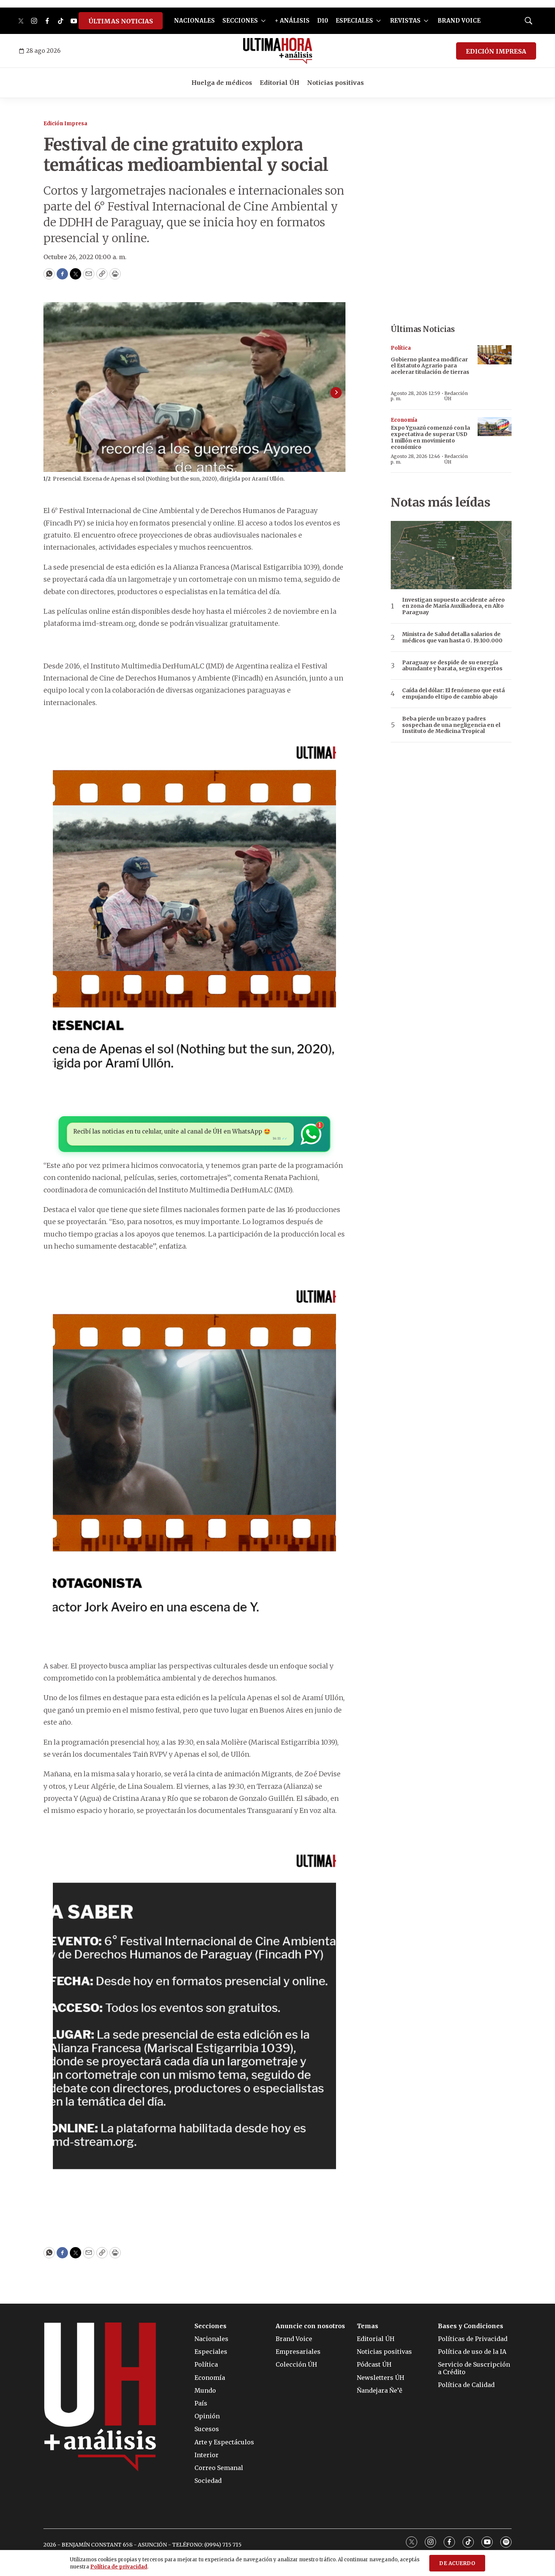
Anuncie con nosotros (310, 2326)
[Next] (336, 393)
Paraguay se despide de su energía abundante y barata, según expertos (452, 666)
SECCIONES (240, 21)
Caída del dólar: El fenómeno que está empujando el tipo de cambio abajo (453, 694)
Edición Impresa (65, 124)
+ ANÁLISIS (292, 21)
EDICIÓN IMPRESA (496, 51)
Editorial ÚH (280, 83)
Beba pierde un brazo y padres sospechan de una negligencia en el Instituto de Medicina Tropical (451, 725)
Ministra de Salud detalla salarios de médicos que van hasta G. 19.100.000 (452, 637)
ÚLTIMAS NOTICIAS (121, 21)
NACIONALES (194, 21)
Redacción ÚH (456, 396)
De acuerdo (457, 2563)
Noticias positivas (335, 83)
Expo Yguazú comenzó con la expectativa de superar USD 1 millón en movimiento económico (430, 437)
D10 (323, 21)
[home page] (278, 51)
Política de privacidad (119, 2567)
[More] (263, 21)
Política (401, 348)
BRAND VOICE (459, 21)
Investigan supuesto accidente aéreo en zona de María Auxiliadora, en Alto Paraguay (453, 606)
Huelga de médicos (222, 83)
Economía (404, 420)
